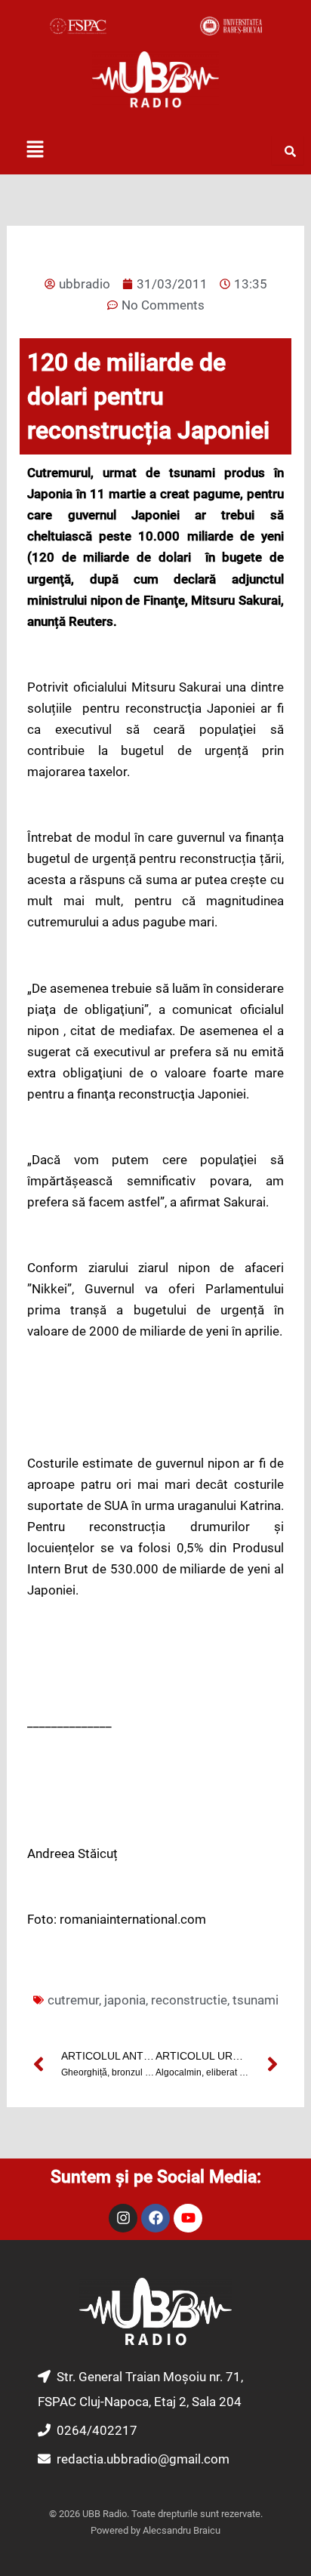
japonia (125, 2000)
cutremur (73, 2000)
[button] (35, 150)
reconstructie (189, 2000)
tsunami (256, 2000)
